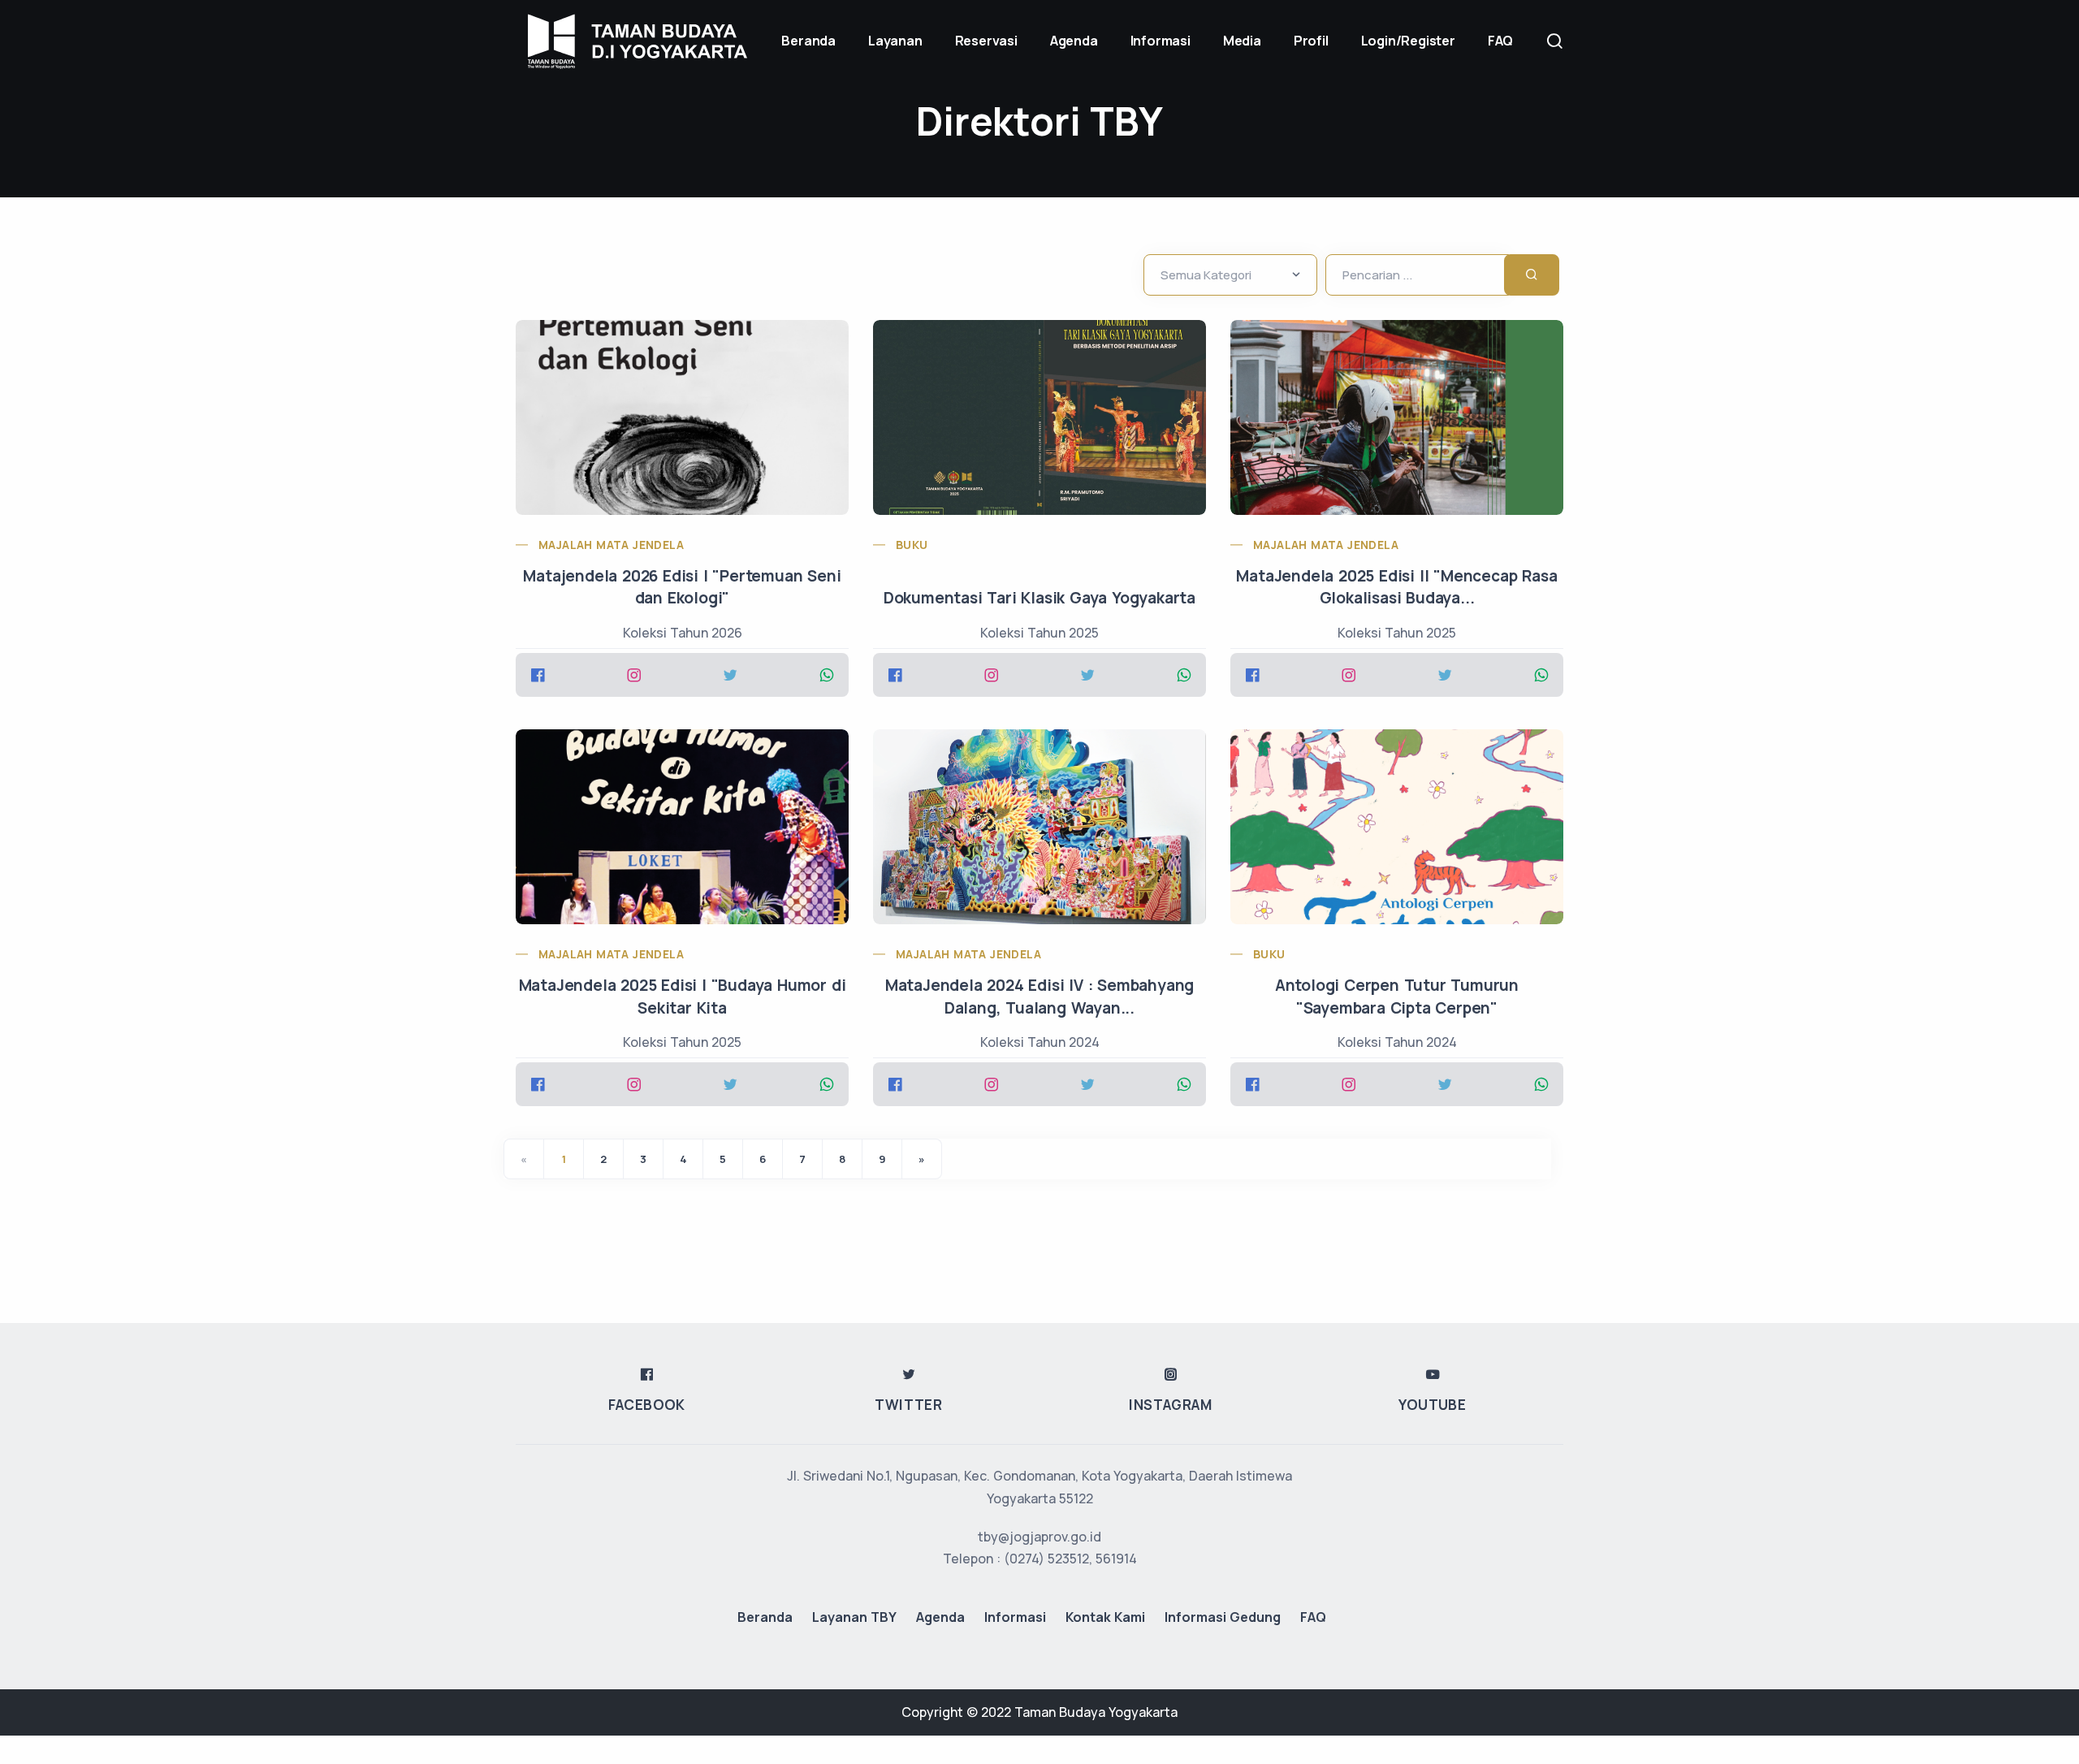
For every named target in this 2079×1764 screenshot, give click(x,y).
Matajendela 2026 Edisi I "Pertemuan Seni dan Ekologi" (682, 587)
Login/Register (1408, 41)
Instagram (1170, 1405)
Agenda (1074, 41)
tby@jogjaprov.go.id (1039, 1537)
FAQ (1500, 41)
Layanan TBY (854, 1617)
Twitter (908, 1405)
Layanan (895, 41)
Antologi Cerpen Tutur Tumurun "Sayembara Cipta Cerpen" (1397, 997)
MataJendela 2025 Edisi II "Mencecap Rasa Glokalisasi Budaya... (1396, 587)
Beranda (765, 1617)
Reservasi (986, 41)
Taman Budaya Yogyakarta (1096, 1712)
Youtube (1432, 1405)
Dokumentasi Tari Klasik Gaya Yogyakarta (1039, 598)
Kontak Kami (1105, 1617)
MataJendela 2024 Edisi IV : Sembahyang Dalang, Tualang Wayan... (1039, 997)
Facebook (647, 1405)
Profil (1311, 41)
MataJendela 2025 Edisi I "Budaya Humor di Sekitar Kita (683, 997)
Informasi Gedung (1223, 1617)
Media (1242, 41)
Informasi (1161, 41)
